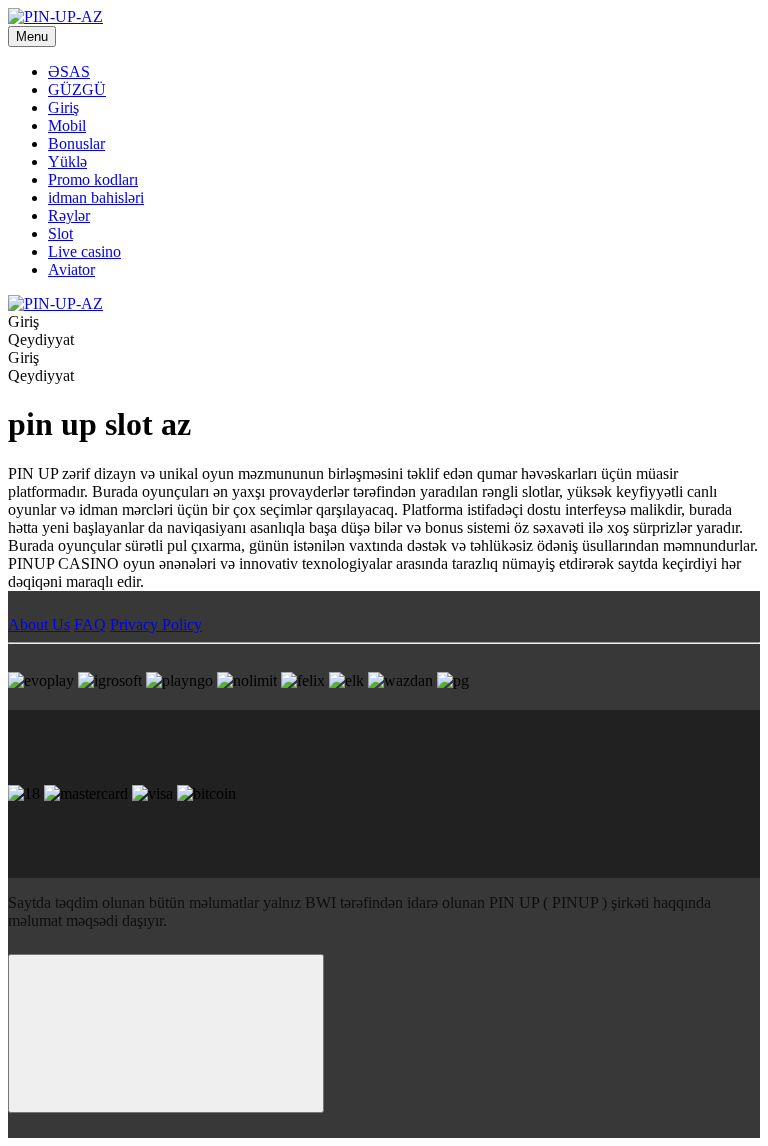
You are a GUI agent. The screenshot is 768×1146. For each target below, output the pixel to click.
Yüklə (67, 161)
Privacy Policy (156, 624)
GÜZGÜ (77, 89)
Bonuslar (76, 143)
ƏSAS (69, 71)
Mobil (67, 125)
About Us (39, 624)
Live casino (84, 251)
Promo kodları (93, 179)
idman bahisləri (96, 197)
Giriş (63, 107)
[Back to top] (166, 1033)
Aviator (71, 269)
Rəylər (69, 215)
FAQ (90, 624)
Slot (60, 233)
